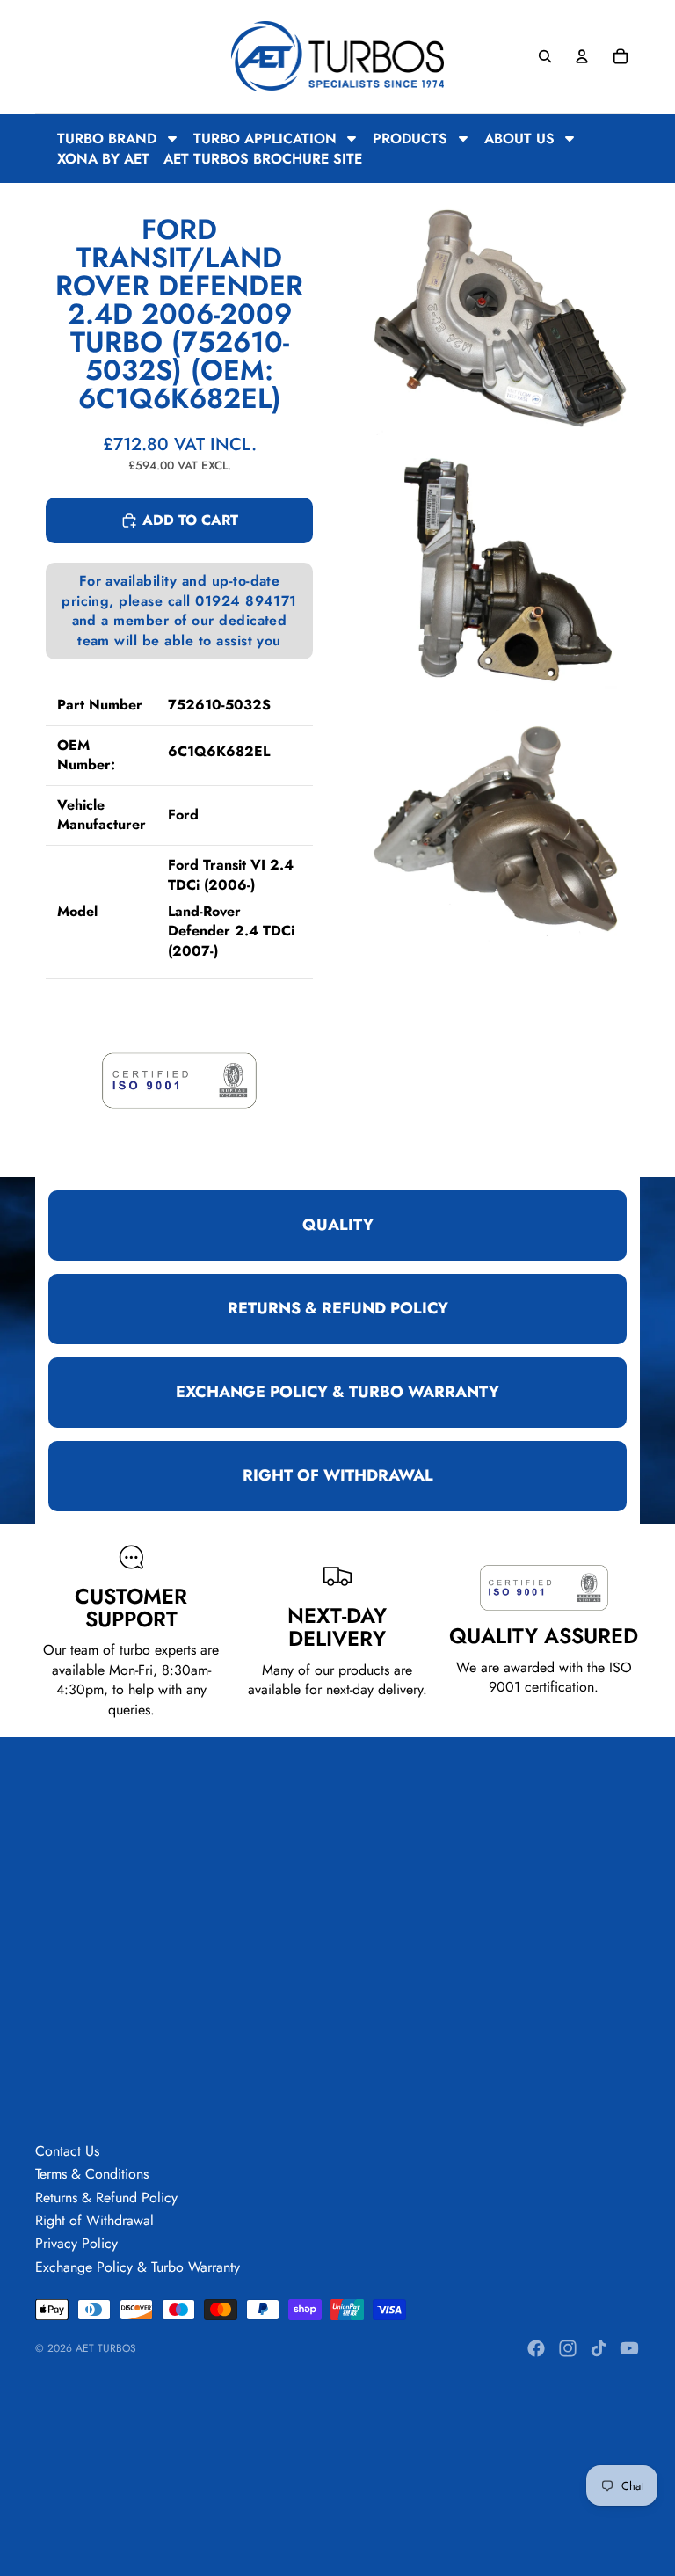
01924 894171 (246, 601)
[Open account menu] (582, 56)
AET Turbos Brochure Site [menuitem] (263, 159)
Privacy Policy (76, 2243)
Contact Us (67, 2151)
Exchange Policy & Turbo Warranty (138, 2267)
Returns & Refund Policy (106, 2198)
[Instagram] (568, 2348)
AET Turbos (106, 2348)
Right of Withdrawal (94, 2220)
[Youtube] (629, 2348)
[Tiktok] (599, 2348)
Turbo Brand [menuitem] (107, 138)
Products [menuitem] (410, 138)
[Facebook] (536, 2348)
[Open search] (545, 56)
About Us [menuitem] (519, 138)
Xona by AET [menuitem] (103, 159)
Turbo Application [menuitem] (265, 138)
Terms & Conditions (92, 2174)
